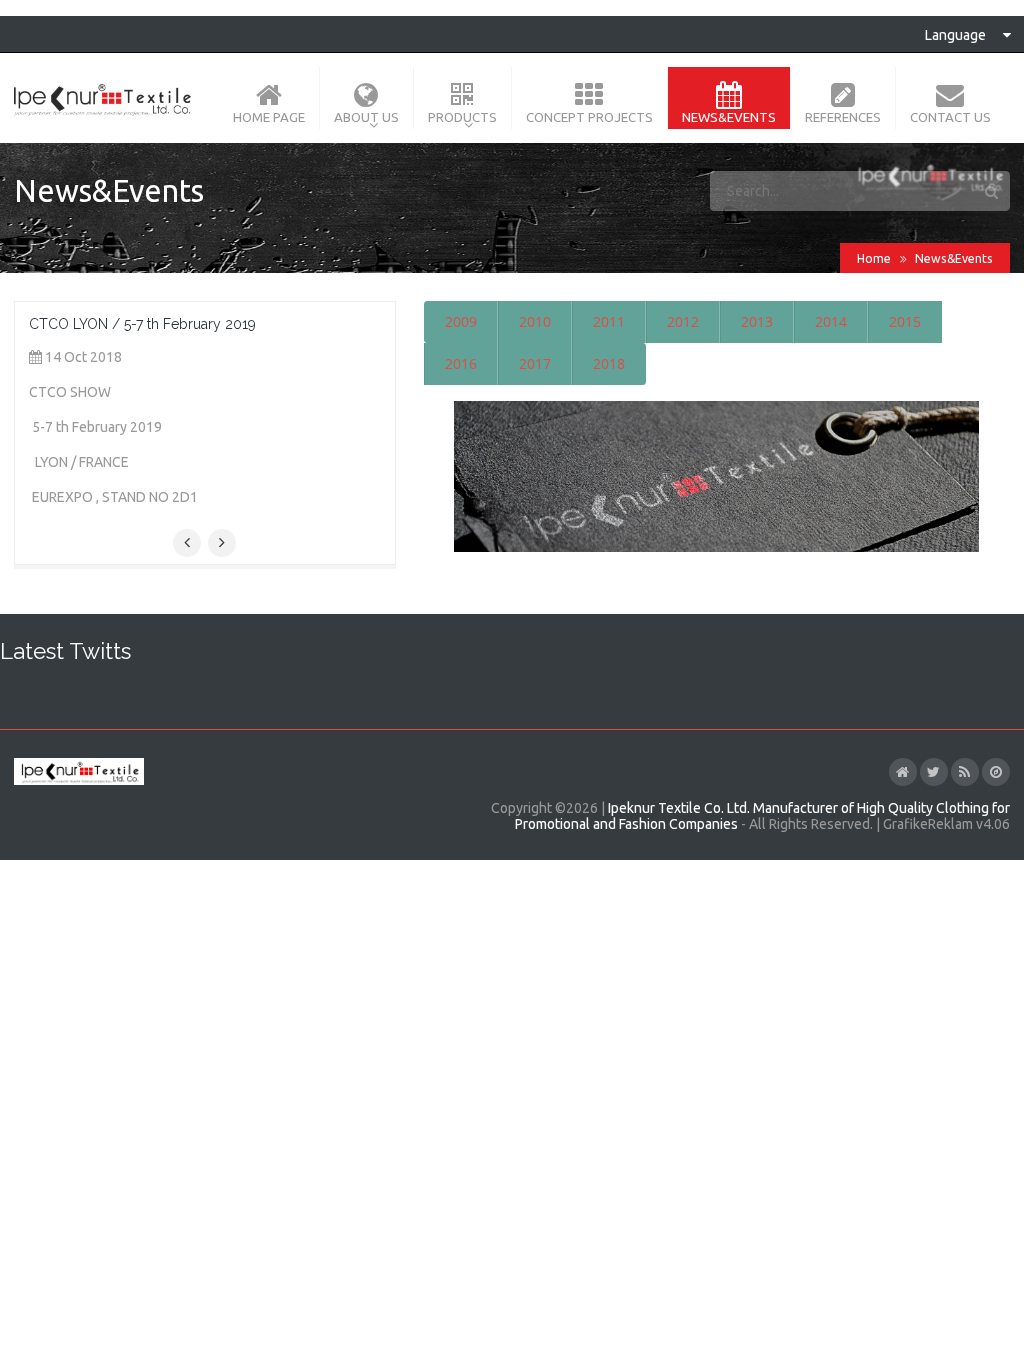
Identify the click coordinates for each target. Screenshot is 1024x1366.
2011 (609, 321)
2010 (535, 321)
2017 (535, 363)
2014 (831, 321)
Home (874, 258)
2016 (461, 363)
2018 (609, 363)
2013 (757, 321)
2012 (683, 321)
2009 (461, 321)
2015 (905, 321)
